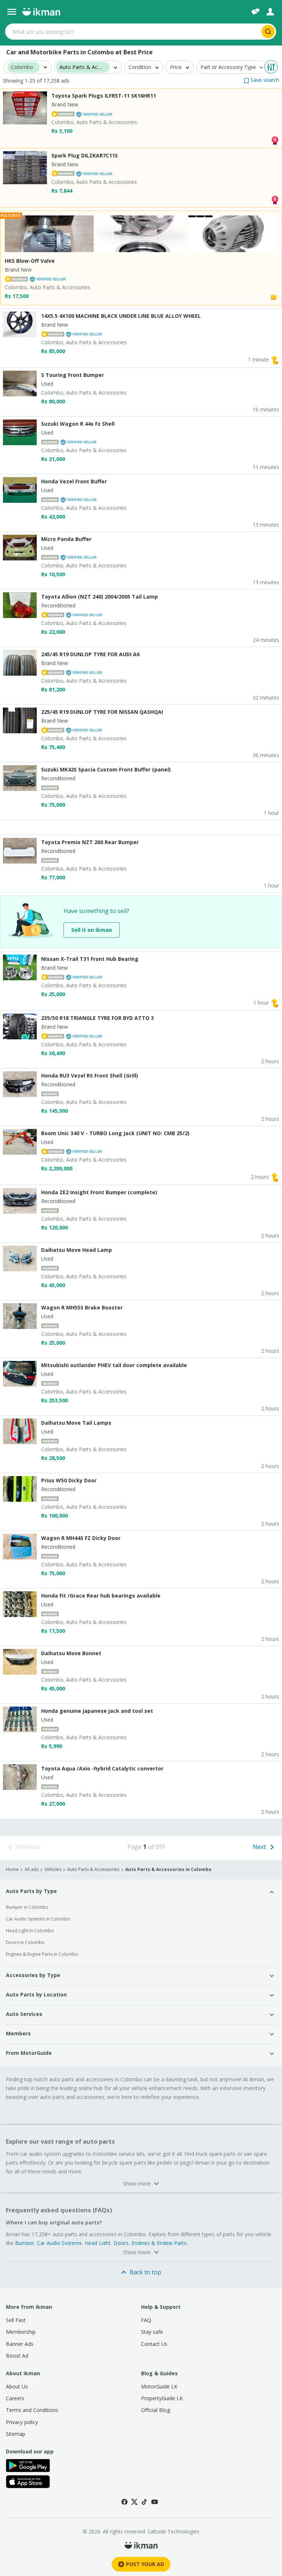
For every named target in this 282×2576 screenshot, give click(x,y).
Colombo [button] (22, 67)
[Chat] (256, 12)
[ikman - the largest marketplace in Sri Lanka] (41, 12)
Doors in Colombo (25, 1942)
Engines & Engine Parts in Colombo (42, 1954)
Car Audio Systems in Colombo (38, 1919)
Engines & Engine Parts (159, 2243)
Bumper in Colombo (27, 1907)
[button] (261, 80)
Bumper (25, 2243)
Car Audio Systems (59, 2243)
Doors (121, 2243)
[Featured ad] (274, 296)
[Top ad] (275, 140)
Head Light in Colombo (30, 1931)
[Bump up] (275, 359)
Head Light (98, 2243)
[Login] (270, 12)
